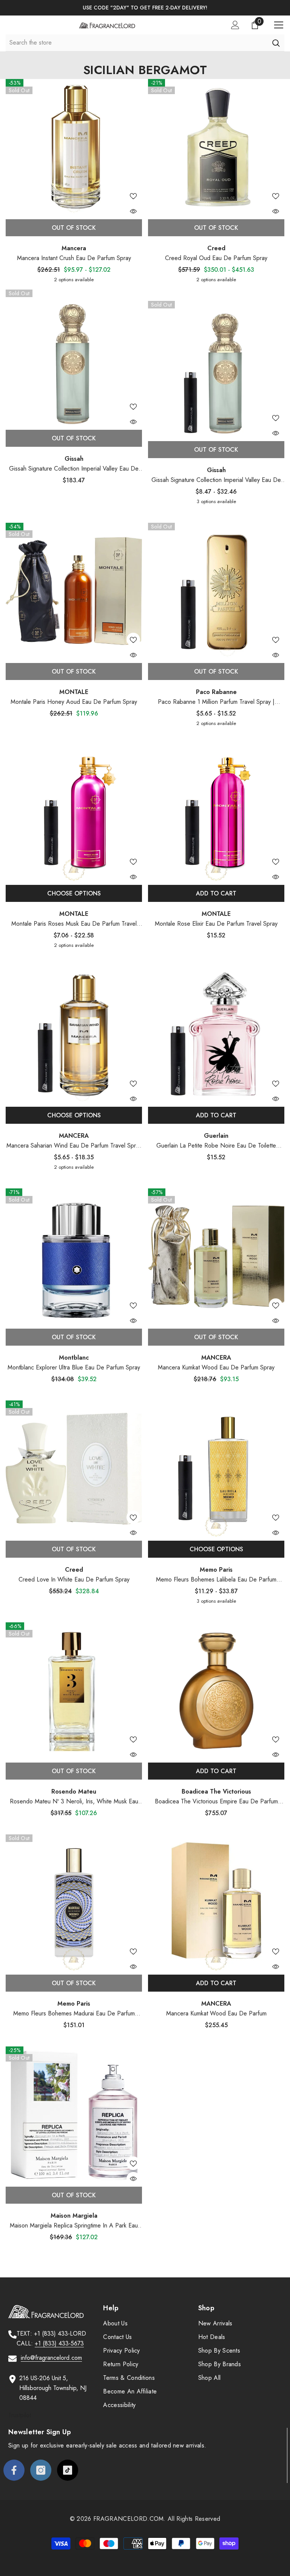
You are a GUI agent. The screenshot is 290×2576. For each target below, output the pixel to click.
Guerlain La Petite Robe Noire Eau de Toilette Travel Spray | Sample (216, 1146)
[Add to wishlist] (133, 196)
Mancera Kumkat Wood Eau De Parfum (216, 2013)
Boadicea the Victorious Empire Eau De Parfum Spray (216, 1802)
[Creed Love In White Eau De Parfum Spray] (74, 1469)
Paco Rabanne (216, 692)
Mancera (74, 248)
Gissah (74, 459)
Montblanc (74, 1358)
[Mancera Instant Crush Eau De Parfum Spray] (74, 147)
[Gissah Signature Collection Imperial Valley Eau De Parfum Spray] (74, 358)
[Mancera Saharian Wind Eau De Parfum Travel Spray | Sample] (74, 1035)
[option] (145, 8)
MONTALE (74, 692)
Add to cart (216, 893)
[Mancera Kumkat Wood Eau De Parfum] (216, 1903)
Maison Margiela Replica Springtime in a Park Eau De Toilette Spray (74, 2226)
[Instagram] (41, 2470)
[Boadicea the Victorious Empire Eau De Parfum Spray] (216, 1691)
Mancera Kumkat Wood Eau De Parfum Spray (216, 1367)
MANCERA (74, 1136)
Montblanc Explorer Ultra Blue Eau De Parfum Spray (74, 1367)
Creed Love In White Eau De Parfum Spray (74, 1579)
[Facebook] (14, 2470)
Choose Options (74, 893)
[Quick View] (133, 211)
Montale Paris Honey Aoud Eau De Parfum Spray (74, 702)
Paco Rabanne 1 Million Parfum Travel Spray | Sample (216, 702)
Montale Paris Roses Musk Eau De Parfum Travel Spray (74, 924)
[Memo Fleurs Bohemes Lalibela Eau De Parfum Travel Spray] (216, 1469)
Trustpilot (20, 2415)
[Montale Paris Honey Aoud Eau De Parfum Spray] (74, 591)
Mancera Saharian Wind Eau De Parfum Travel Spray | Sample (74, 1146)
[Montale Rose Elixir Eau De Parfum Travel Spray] (216, 813)
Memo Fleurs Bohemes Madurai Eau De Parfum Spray (74, 2014)
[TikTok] (68, 2470)
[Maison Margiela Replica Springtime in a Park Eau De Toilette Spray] (74, 2115)
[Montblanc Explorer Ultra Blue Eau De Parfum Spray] (74, 1257)
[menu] (279, 25)
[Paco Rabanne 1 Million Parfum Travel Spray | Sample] (216, 591)
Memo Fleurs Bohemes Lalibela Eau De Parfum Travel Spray (216, 1580)
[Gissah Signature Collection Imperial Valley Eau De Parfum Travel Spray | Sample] (216, 369)
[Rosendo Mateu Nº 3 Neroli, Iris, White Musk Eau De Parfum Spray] (74, 1691)
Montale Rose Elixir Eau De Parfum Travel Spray (216, 924)
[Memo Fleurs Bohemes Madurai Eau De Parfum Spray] (74, 1903)
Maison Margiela (74, 2216)
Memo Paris (216, 1570)
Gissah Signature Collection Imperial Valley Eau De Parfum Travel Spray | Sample (216, 480)
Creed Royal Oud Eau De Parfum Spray (216, 258)
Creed (216, 248)
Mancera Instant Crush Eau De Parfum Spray (74, 258)
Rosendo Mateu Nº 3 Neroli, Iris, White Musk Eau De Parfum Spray (74, 1802)
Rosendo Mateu (74, 1791)
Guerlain (216, 1136)
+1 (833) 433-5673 (59, 2343)
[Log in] (235, 25)
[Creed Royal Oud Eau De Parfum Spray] (216, 147)
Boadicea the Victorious (216, 1791)
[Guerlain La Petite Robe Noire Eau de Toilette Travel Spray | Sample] (216, 1035)
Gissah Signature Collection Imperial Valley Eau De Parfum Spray (74, 469)
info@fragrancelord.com (51, 2358)
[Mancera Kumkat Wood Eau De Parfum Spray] (216, 1257)
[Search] (276, 43)
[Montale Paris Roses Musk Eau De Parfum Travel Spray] (74, 813)
